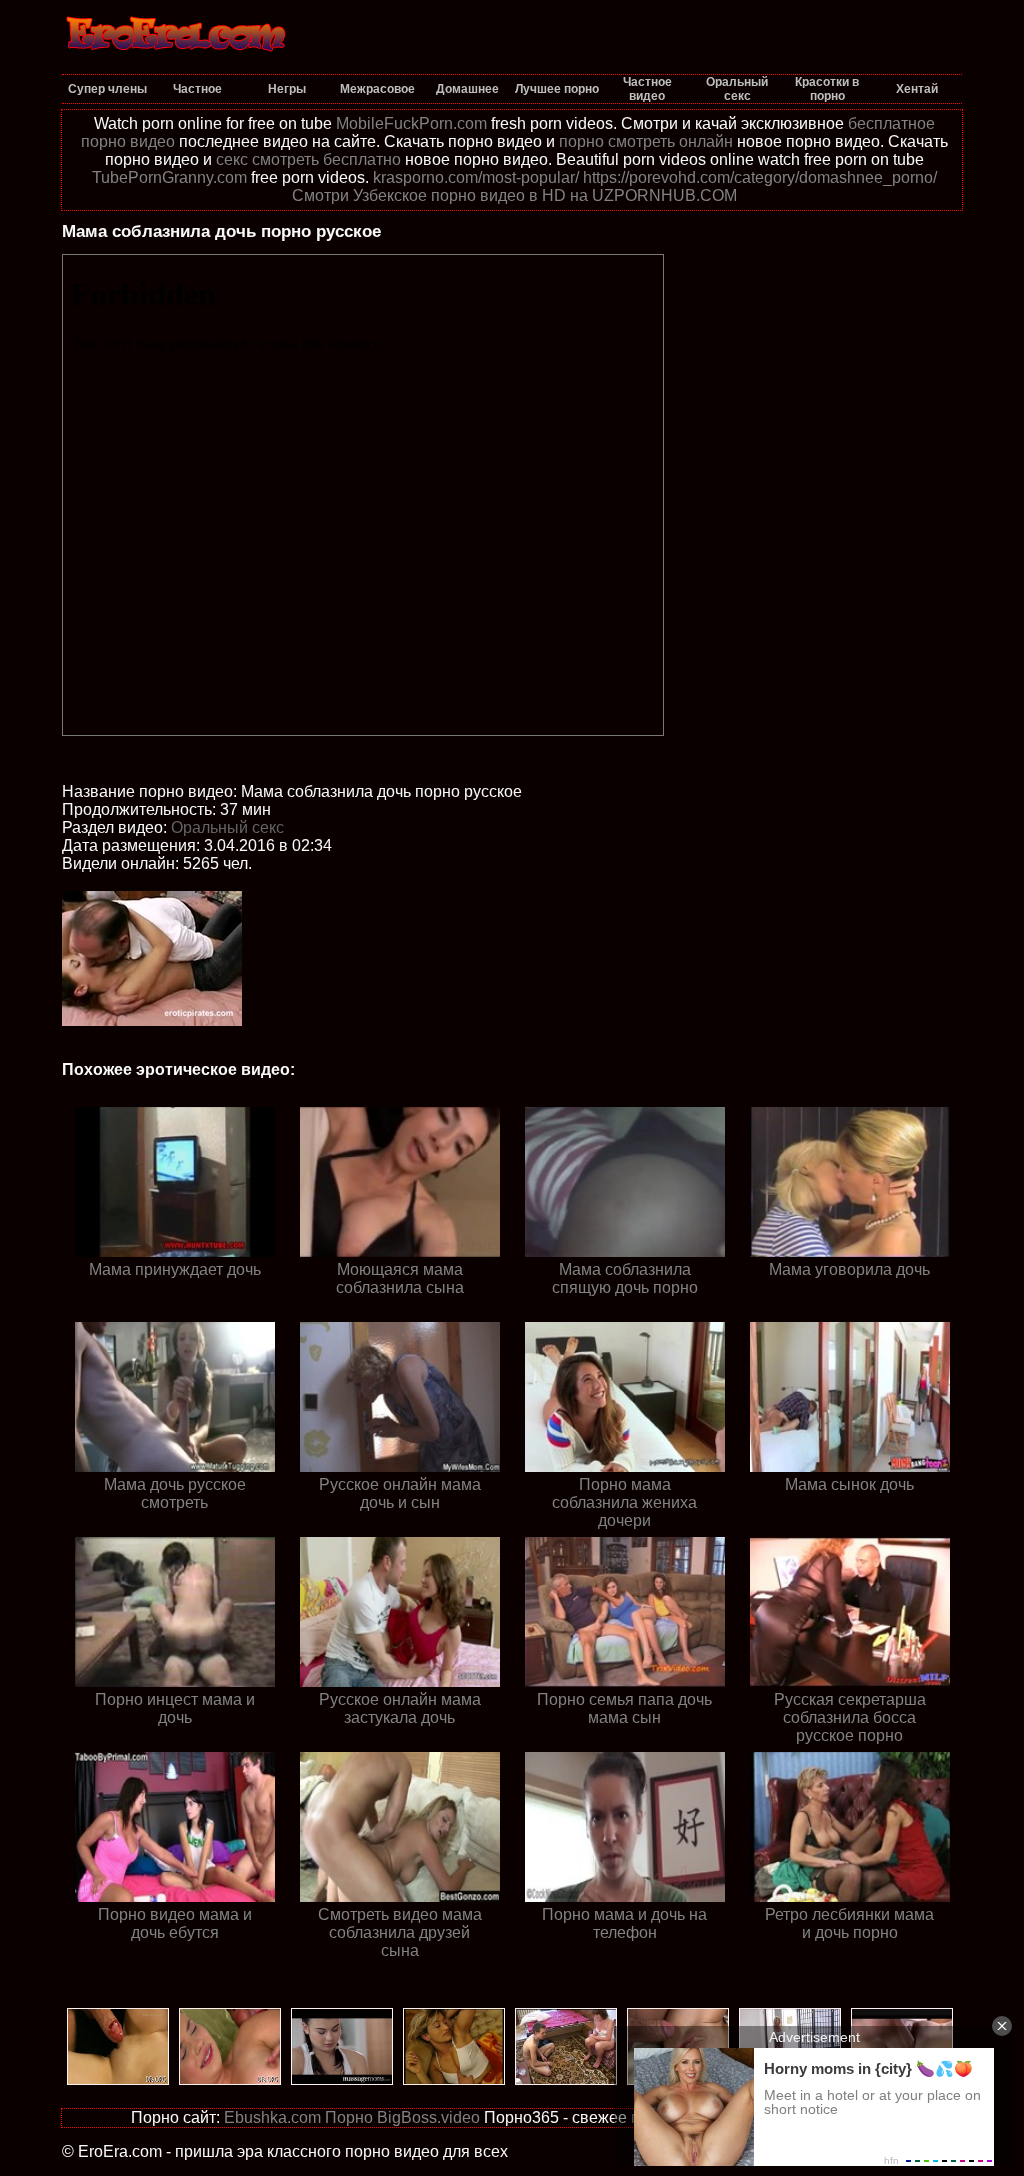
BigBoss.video (428, 2117)
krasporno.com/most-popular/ (476, 177)
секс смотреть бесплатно (308, 159)
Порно (349, 2117)
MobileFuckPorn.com (411, 123)
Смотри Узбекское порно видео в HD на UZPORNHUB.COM (514, 195)
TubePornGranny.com (169, 177)
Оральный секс (227, 827)
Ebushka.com (272, 2117)
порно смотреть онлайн (646, 141)
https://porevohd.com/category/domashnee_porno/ (760, 177)
